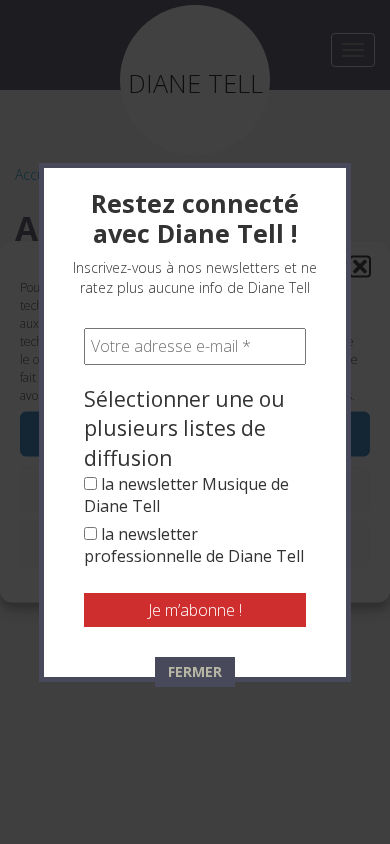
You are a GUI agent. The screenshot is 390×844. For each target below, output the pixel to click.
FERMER (195, 671)
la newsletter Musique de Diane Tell (186, 495)
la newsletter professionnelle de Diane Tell (194, 545)
